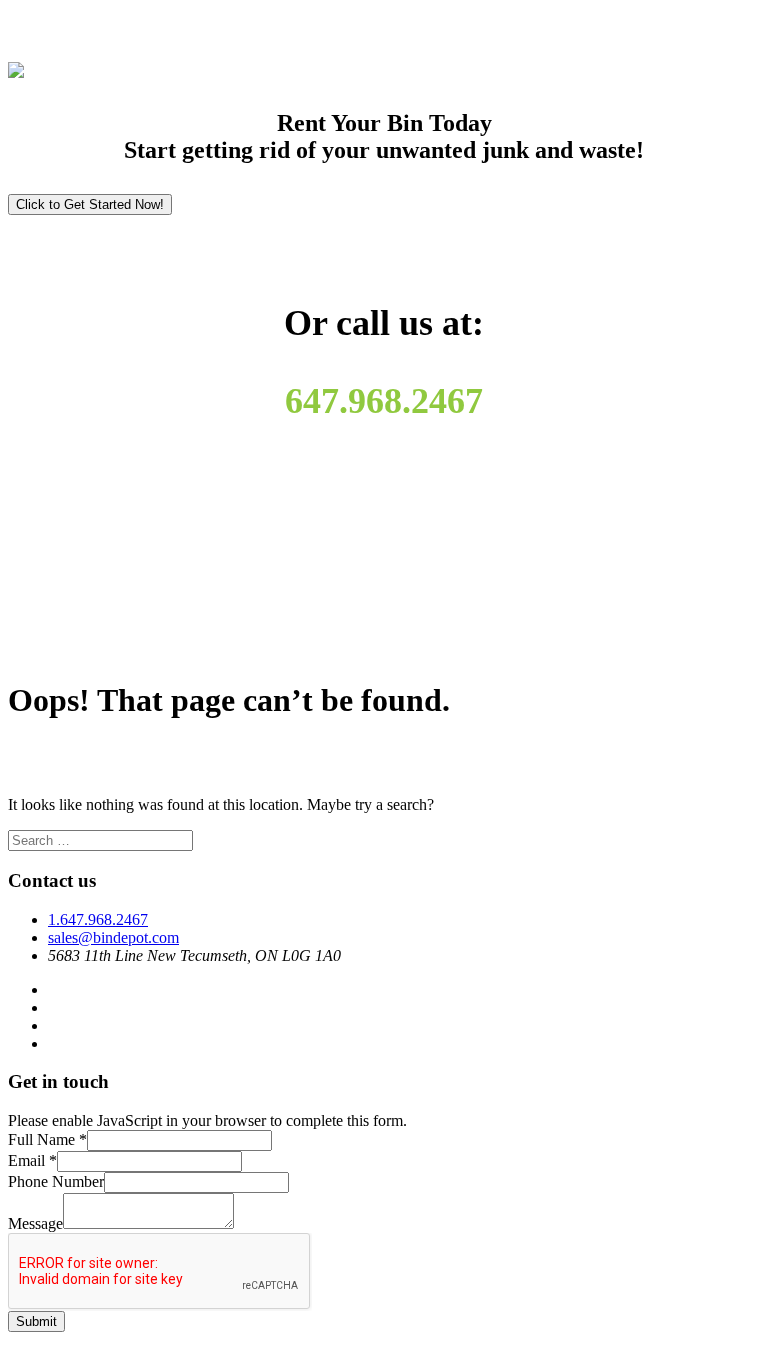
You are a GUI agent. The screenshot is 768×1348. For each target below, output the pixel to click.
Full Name (47, 1139)
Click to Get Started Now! (90, 204)
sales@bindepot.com (113, 937)
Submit (36, 1321)
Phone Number (56, 1181)
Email (32, 1160)
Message (35, 1223)
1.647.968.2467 (98, 919)
